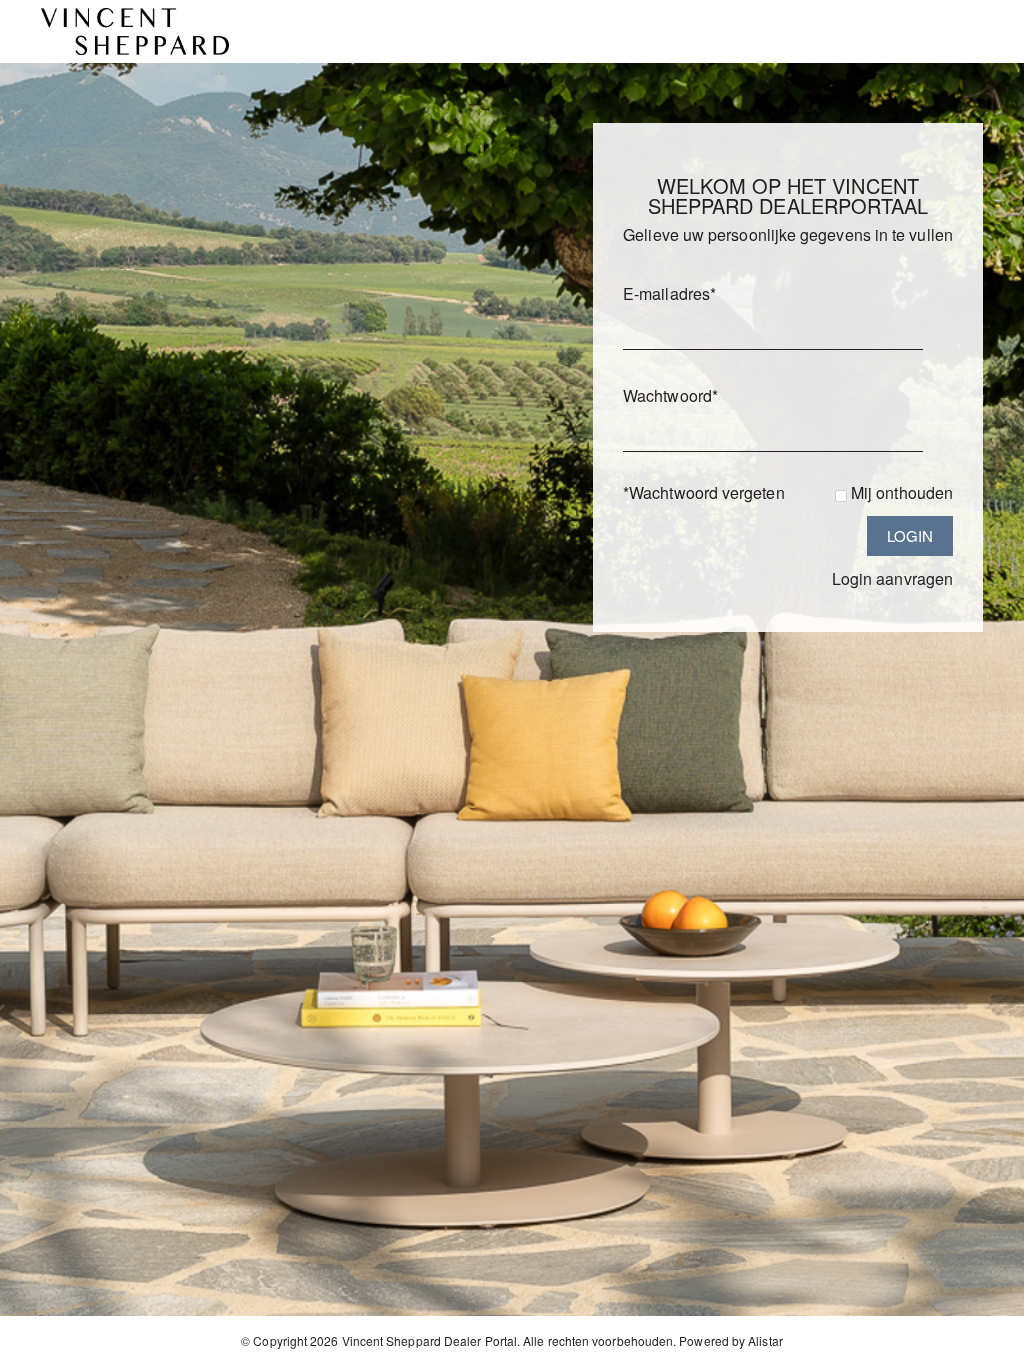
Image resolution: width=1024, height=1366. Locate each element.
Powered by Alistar (730, 1340)
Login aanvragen (892, 578)
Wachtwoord (670, 395)
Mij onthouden (902, 492)
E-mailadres (669, 293)
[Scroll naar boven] (981, 1343)
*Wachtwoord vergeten (704, 492)
